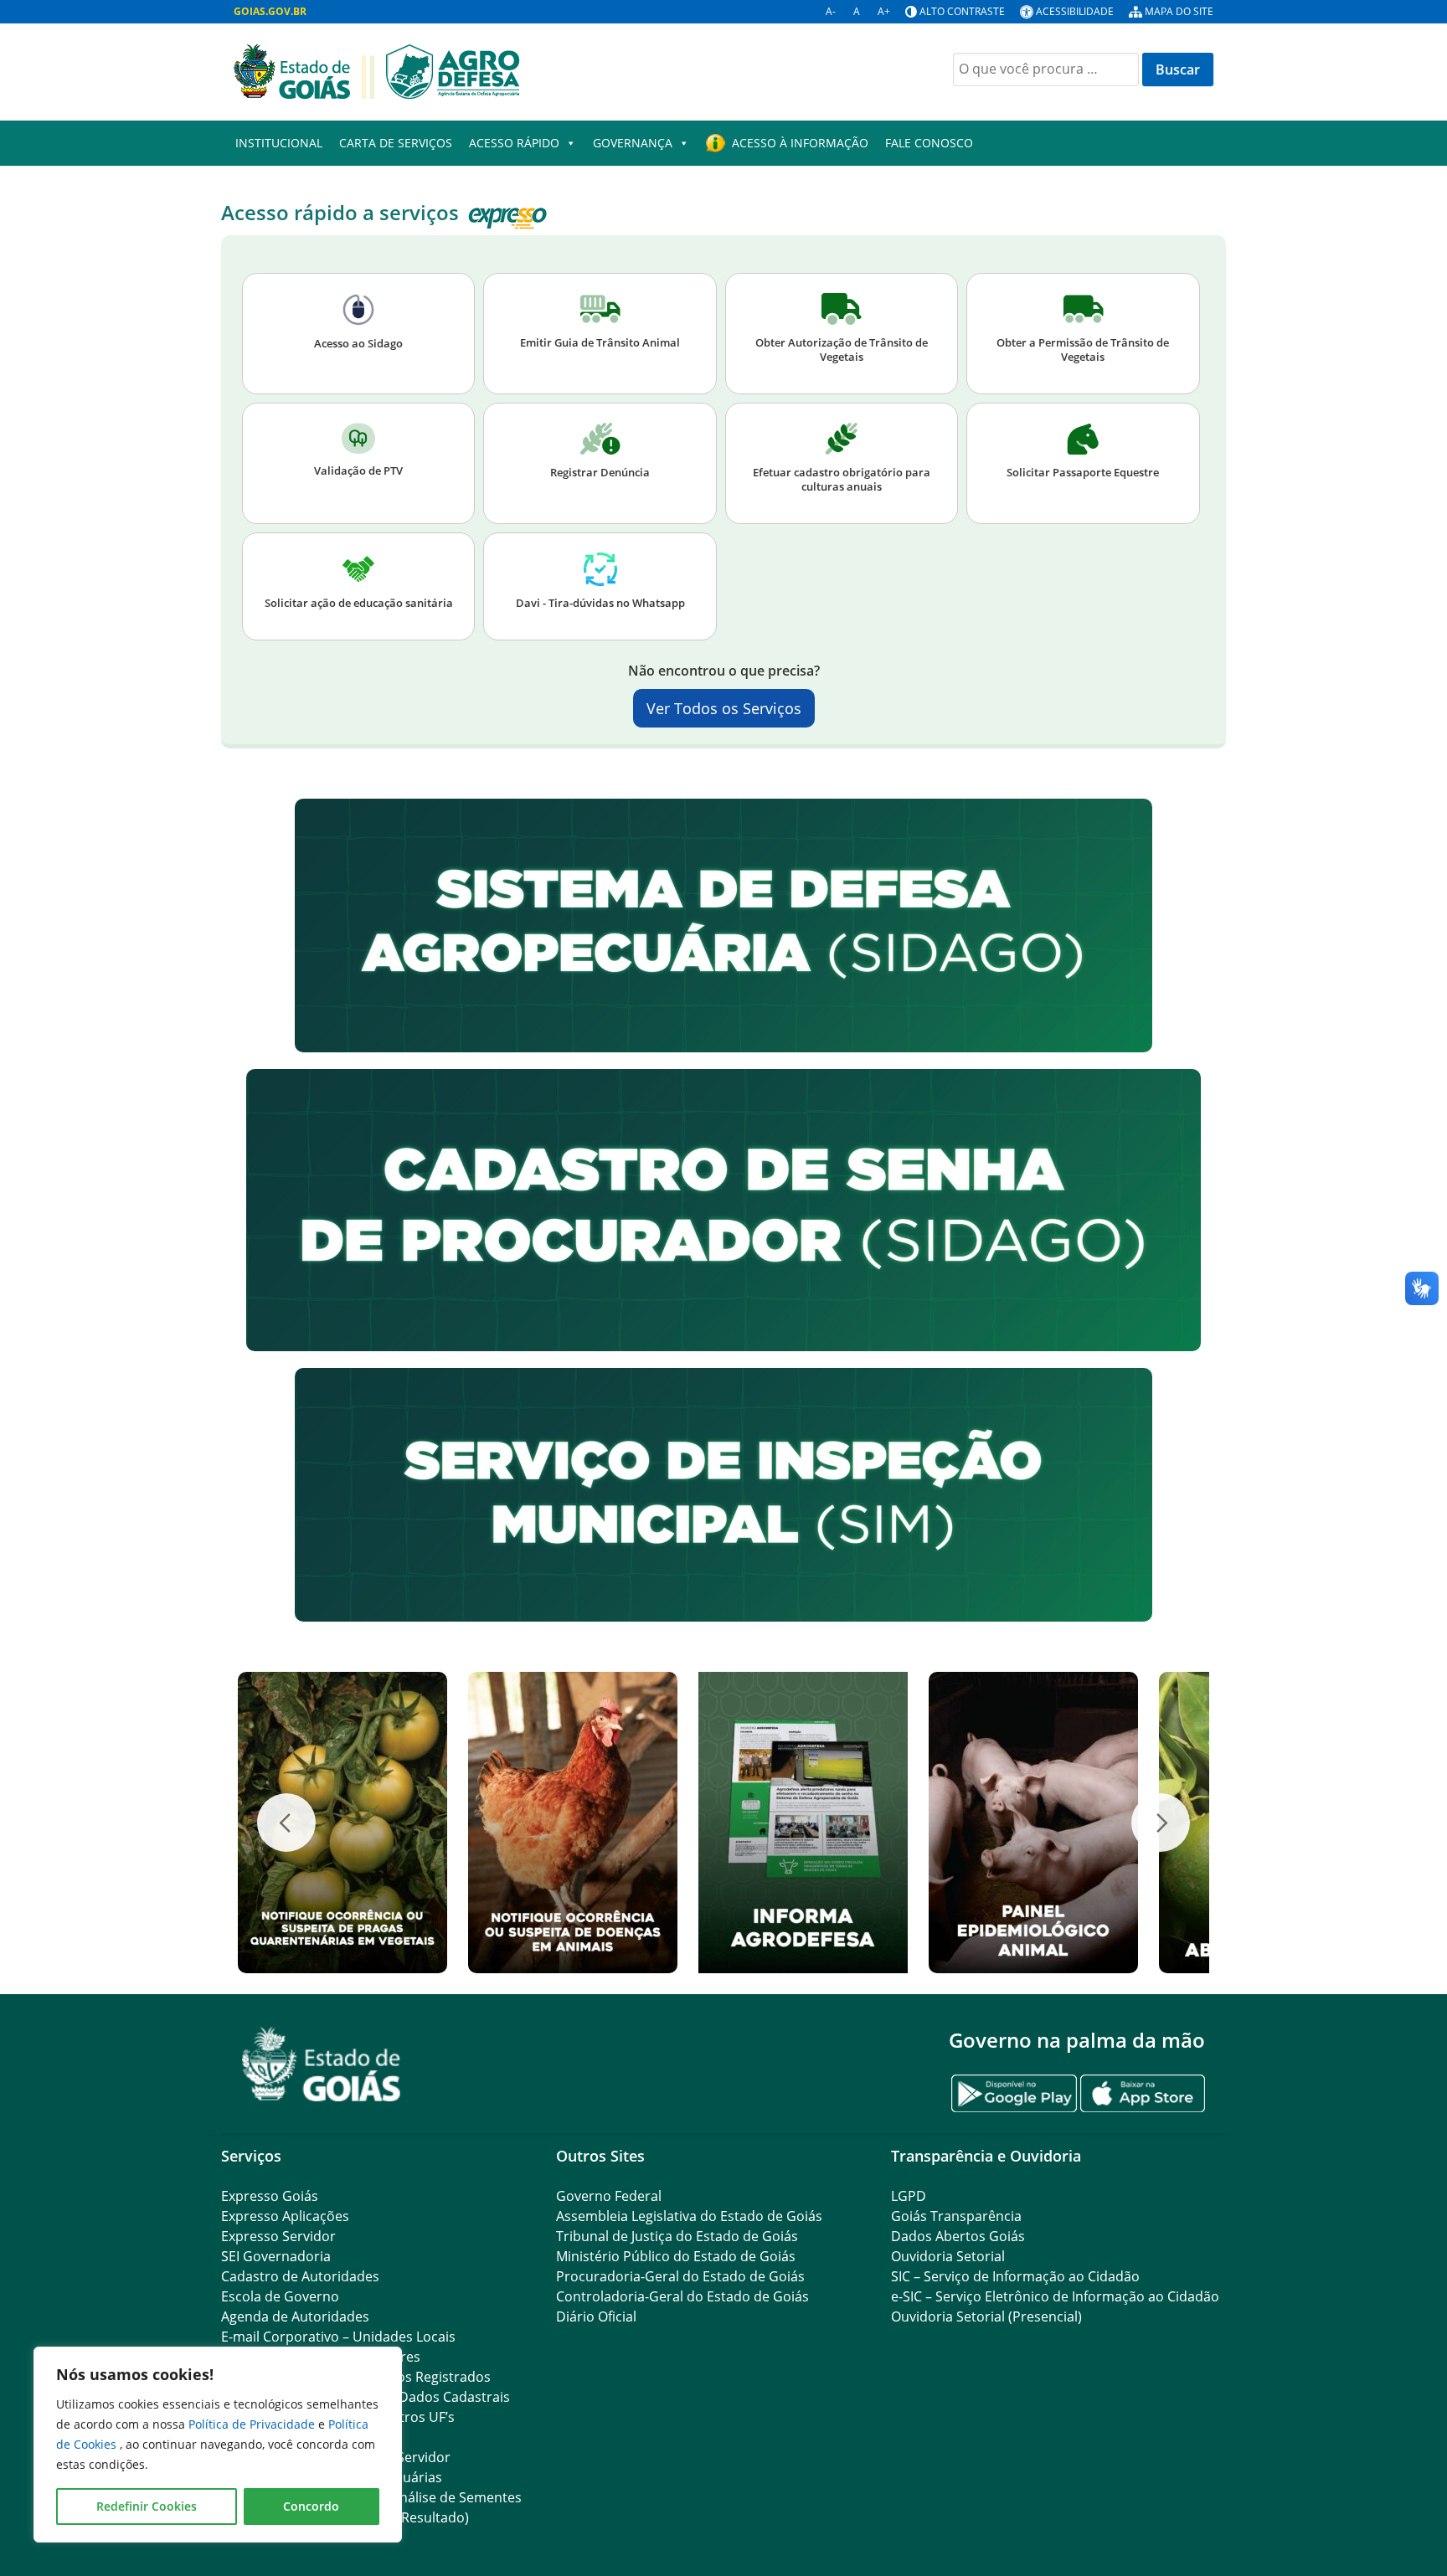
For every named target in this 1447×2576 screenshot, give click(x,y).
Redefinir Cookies (147, 2506)
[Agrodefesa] (377, 70)
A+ (884, 11)
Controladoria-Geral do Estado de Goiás (682, 2296)
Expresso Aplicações (285, 2216)
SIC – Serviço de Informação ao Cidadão (1015, 2276)
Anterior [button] (286, 1823)
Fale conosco (929, 143)
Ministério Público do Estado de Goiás (676, 2256)
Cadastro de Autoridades (300, 2276)
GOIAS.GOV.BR (270, 11)
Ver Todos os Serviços (724, 708)
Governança (633, 143)
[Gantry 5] (322, 2064)
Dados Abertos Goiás (958, 2236)
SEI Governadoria (276, 2256)
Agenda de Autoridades (295, 2316)
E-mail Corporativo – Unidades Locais (338, 2337)
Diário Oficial (596, 2316)
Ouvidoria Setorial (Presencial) (986, 2316)
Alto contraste (962, 11)
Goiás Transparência (956, 2216)
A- (831, 11)
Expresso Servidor (278, 2236)
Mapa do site (1179, 11)
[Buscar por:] (1046, 69)
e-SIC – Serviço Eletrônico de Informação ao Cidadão (1055, 2296)
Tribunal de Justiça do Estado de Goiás (677, 2236)
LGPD (909, 2196)
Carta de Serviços (396, 143)
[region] (218, 2445)
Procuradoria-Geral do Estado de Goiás (680, 2276)
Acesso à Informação (800, 143)
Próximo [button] (1161, 1823)
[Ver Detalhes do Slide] (342, 1823)
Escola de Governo (280, 2296)
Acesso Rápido (514, 143)
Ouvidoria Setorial (948, 2256)
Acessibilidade (1075, 11)
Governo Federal (609, 2196)
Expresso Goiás (270, 2196)
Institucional (279, 143)
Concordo (311, 2506)
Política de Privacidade (253, 2424)
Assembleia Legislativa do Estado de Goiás (689, 2216)
